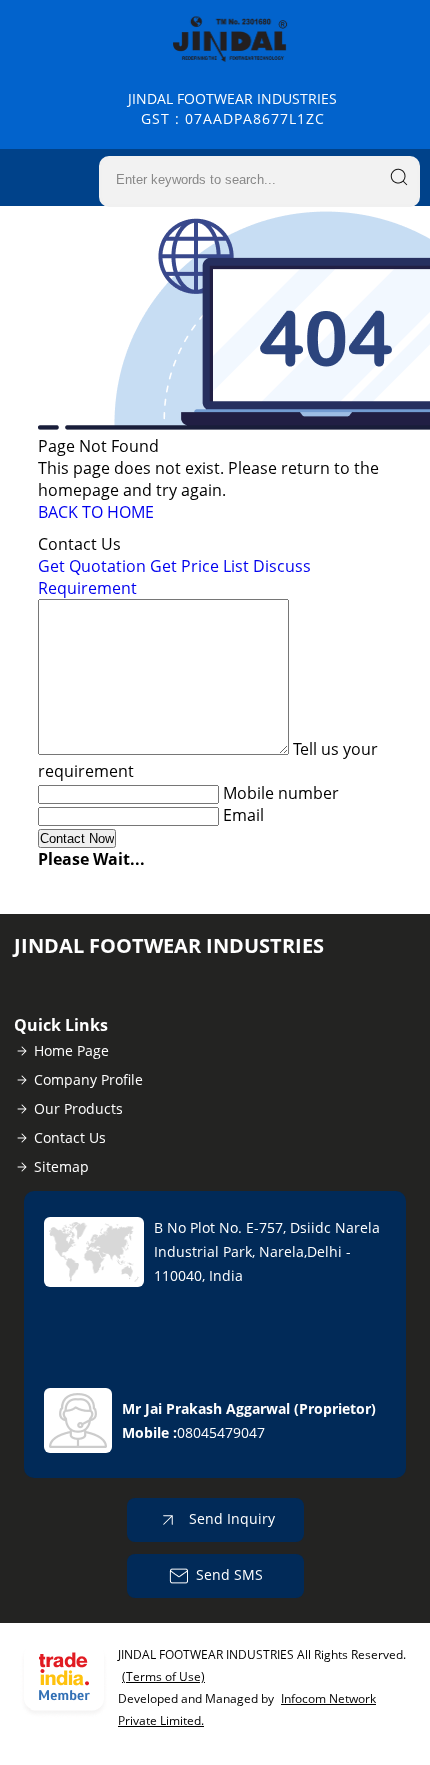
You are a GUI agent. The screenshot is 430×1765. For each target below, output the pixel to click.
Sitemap (61, 1166)
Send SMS (229, 1574)
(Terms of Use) (163, 1676)
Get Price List (199, 566)
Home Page (71, 1050)
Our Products (78, 1108)
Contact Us (70, 1137)
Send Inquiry (230, 1518)
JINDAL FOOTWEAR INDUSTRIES (232, 108)
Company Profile (88, 1079)
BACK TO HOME (96, 512)
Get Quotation (92, 566)
